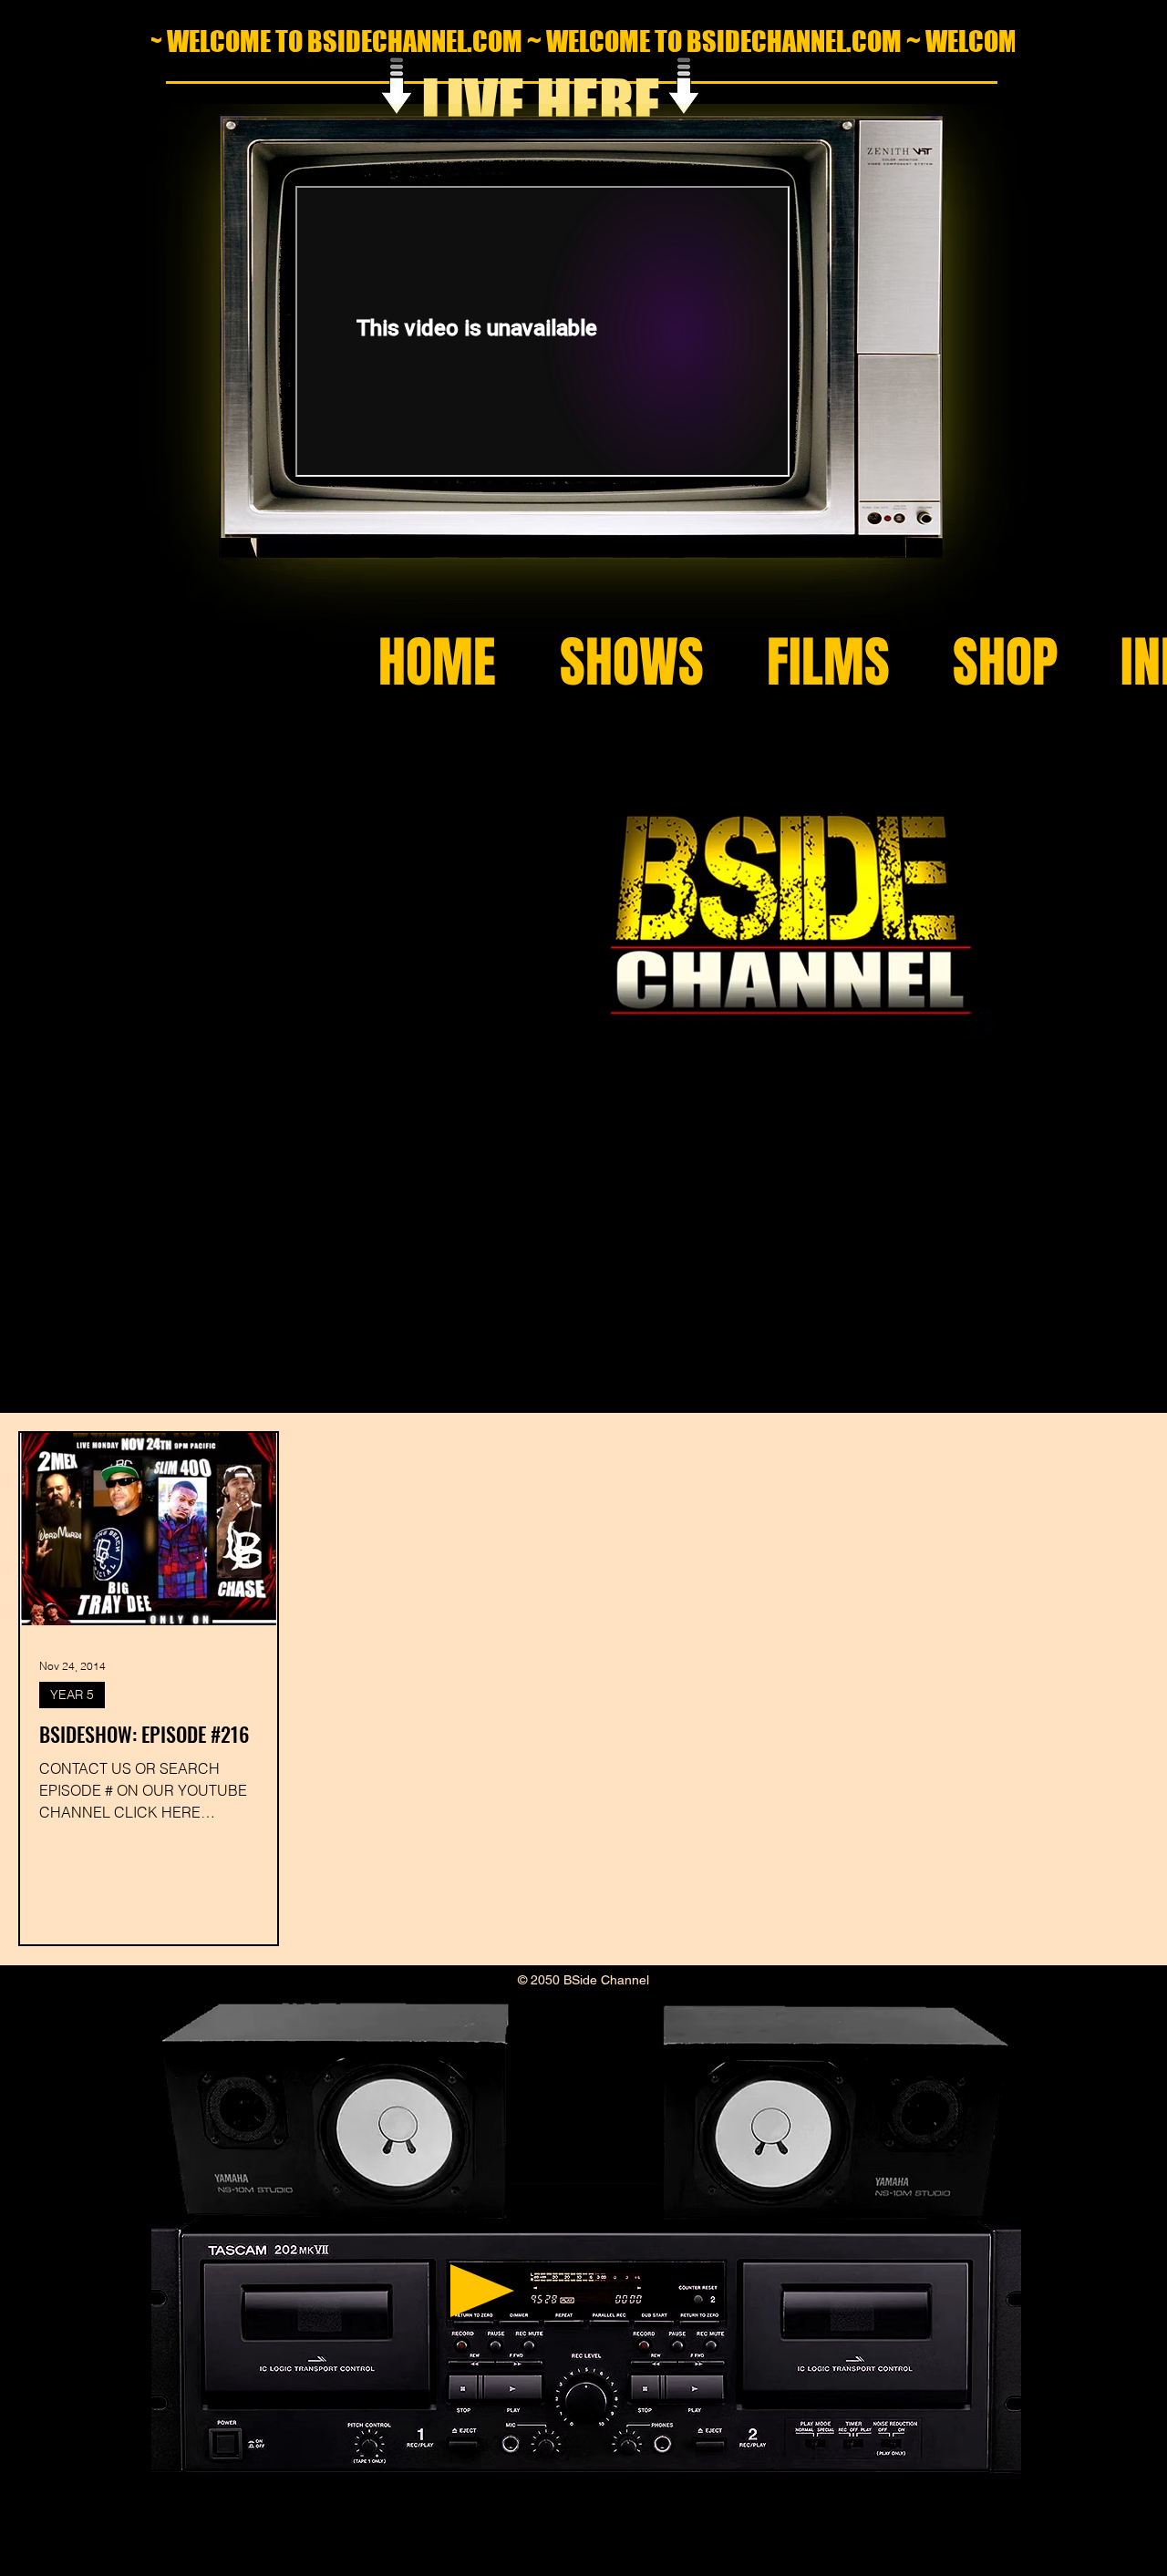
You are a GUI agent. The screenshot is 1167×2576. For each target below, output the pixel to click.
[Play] (482, 2291)
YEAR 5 (72, 1695)
